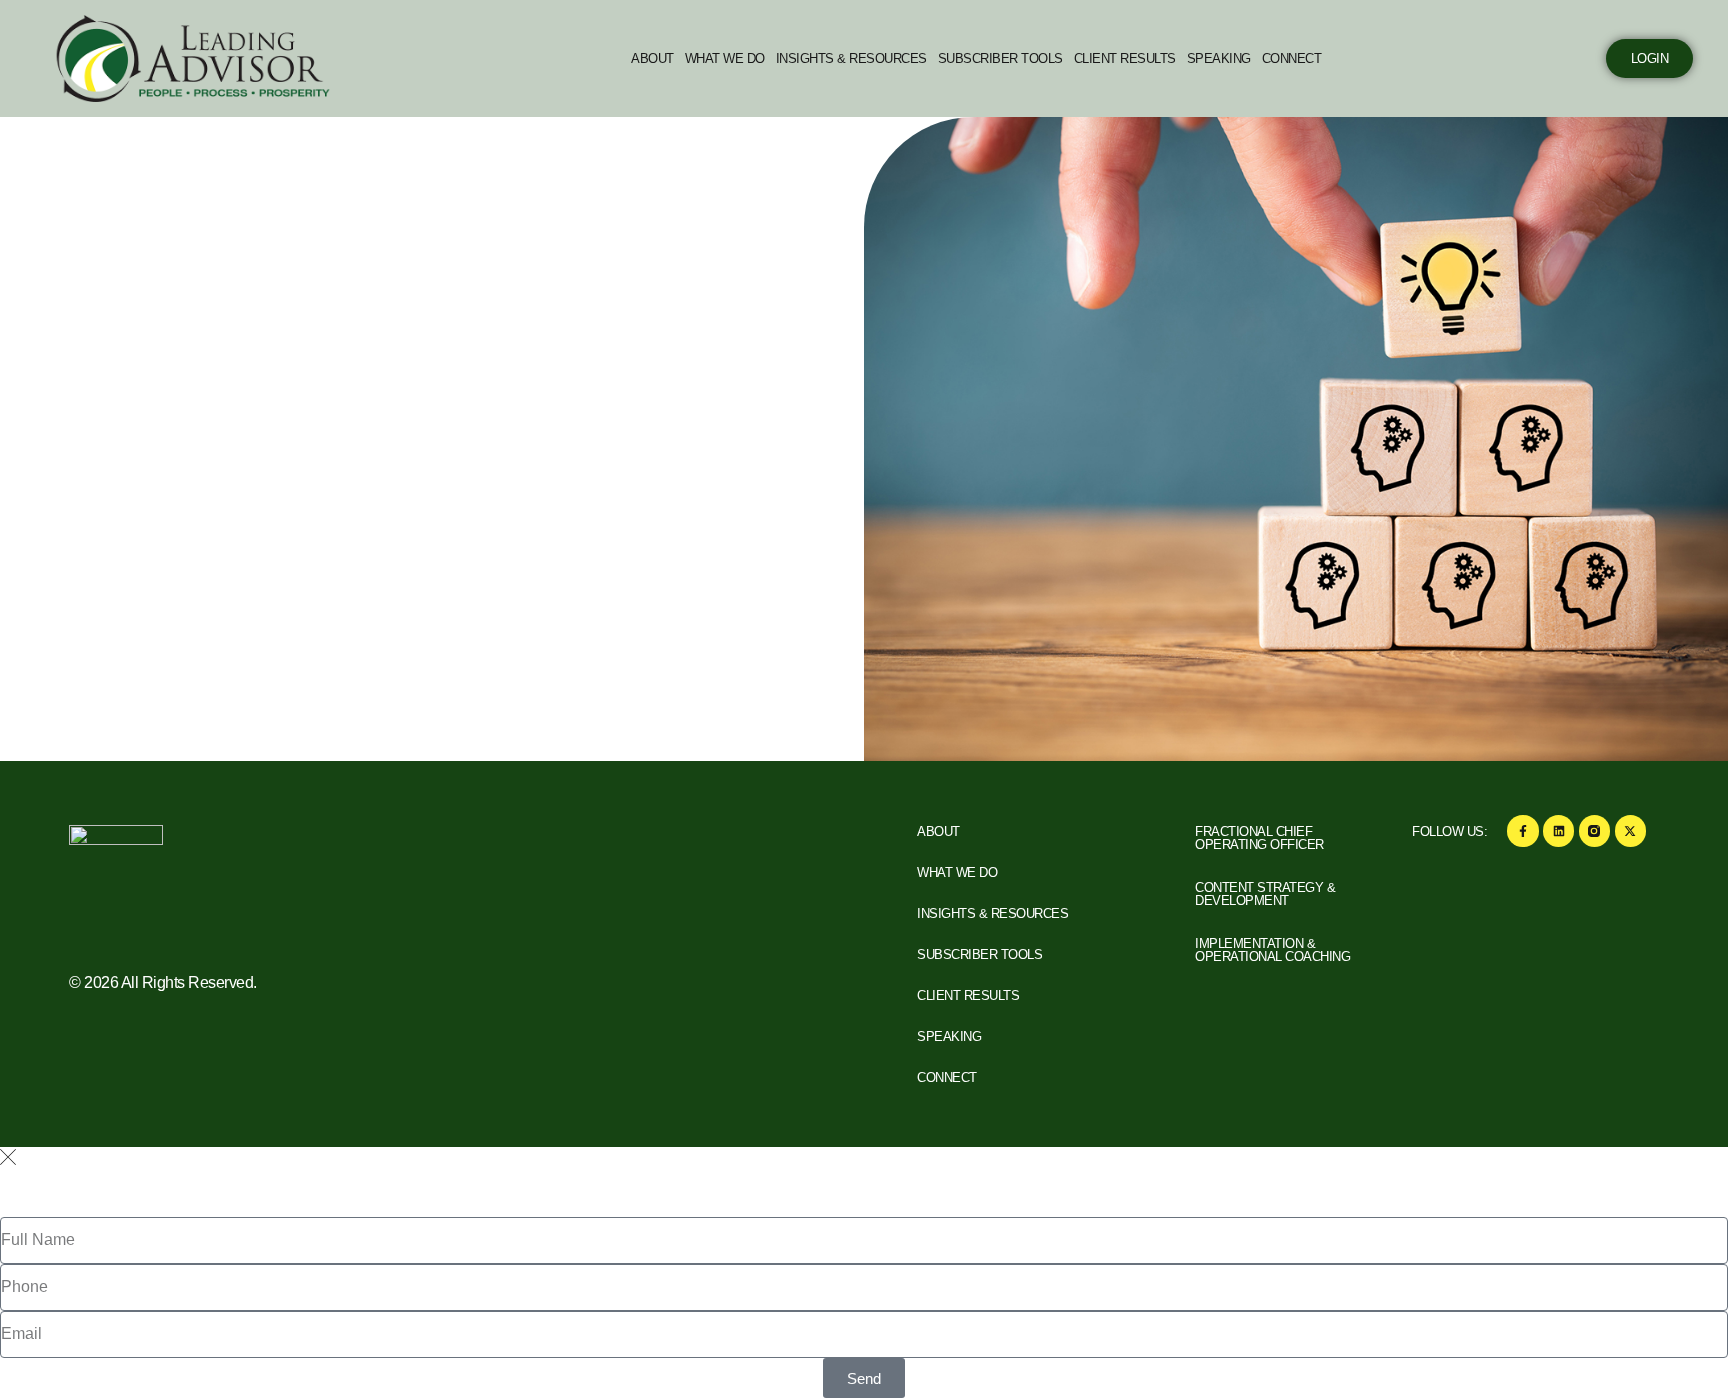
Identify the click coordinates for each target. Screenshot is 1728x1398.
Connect (1292, 58)
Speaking (1219, 58)
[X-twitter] (1630, 830)
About (652, 58)
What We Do (725, 58)
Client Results (1125, 58)
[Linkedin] (1558, 830)
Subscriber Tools (1000, 58)
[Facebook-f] (1522, 830)
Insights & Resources (851, 58)
